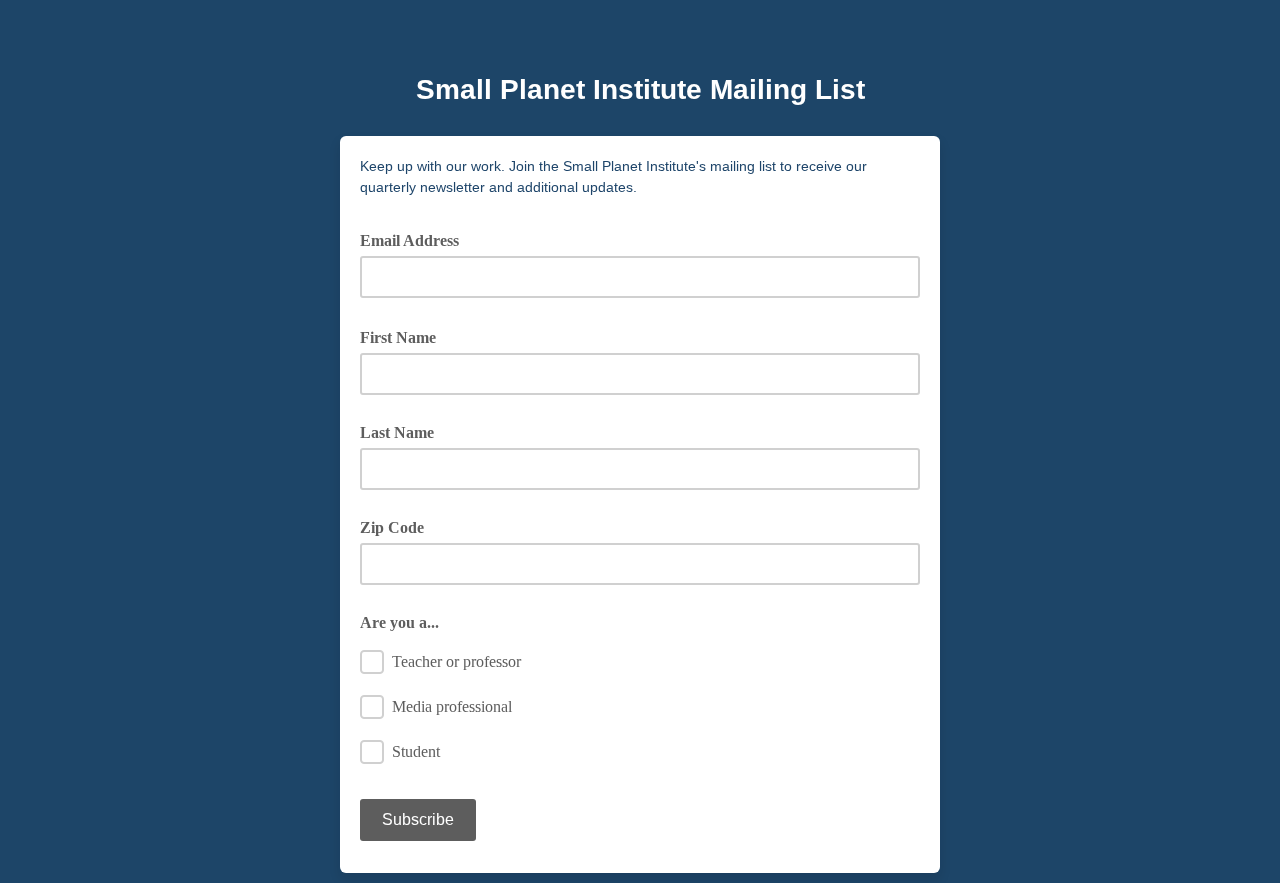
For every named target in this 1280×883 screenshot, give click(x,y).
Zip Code (392, 527)
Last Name (397, 432)
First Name (405, 336)
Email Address (416, 239)
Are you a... (399, 622)
